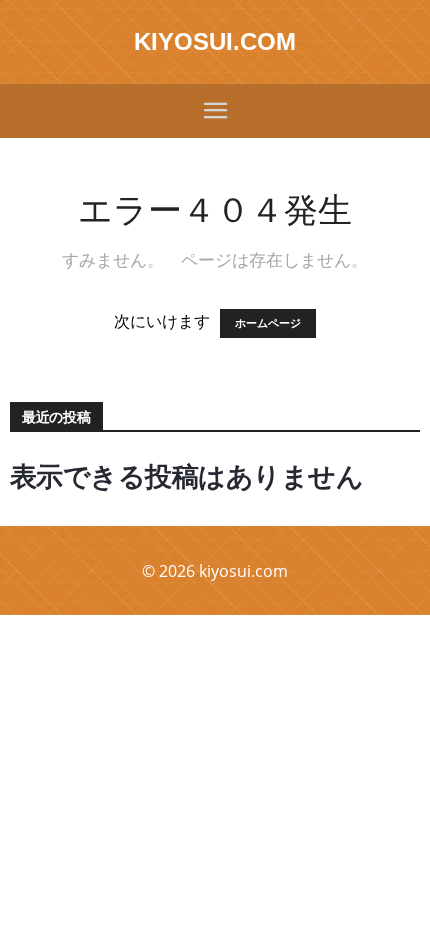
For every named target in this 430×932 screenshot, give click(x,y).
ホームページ (268, 323)
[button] (215, 111)
